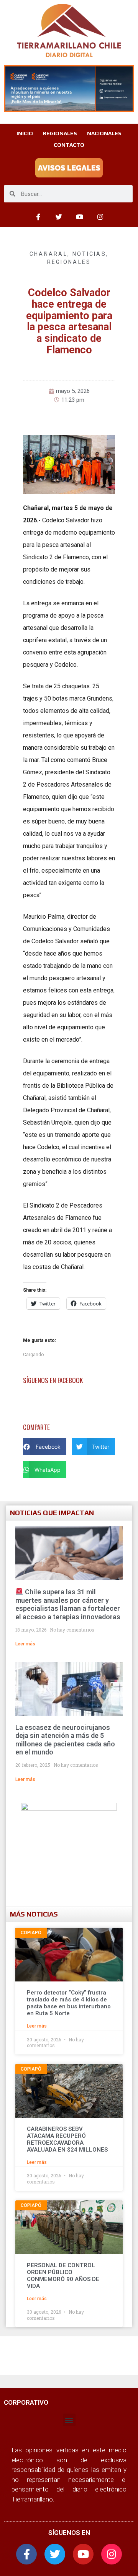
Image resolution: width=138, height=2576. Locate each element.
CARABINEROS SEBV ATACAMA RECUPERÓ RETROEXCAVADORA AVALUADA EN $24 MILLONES (67, 2139)
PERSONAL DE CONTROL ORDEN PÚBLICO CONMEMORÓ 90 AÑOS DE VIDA (63, 2276)
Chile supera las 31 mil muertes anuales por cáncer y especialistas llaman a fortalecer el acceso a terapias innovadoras (68, 1604)
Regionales (69, 262)
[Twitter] (59, 217)
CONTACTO (69, 145)
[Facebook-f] (26, 2554)
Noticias (89, 254)
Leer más (25, 1644)
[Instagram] (100, 217)
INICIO (25, 133)
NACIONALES (104, 133)
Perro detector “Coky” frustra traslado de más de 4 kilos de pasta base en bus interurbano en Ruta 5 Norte (69, 2003)
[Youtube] (79, 217)
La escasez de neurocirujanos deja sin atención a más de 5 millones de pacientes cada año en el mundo (65, 1740)
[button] (45, 1447)
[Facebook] (38, 217)
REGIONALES (60, 133)
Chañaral (48, 254)
